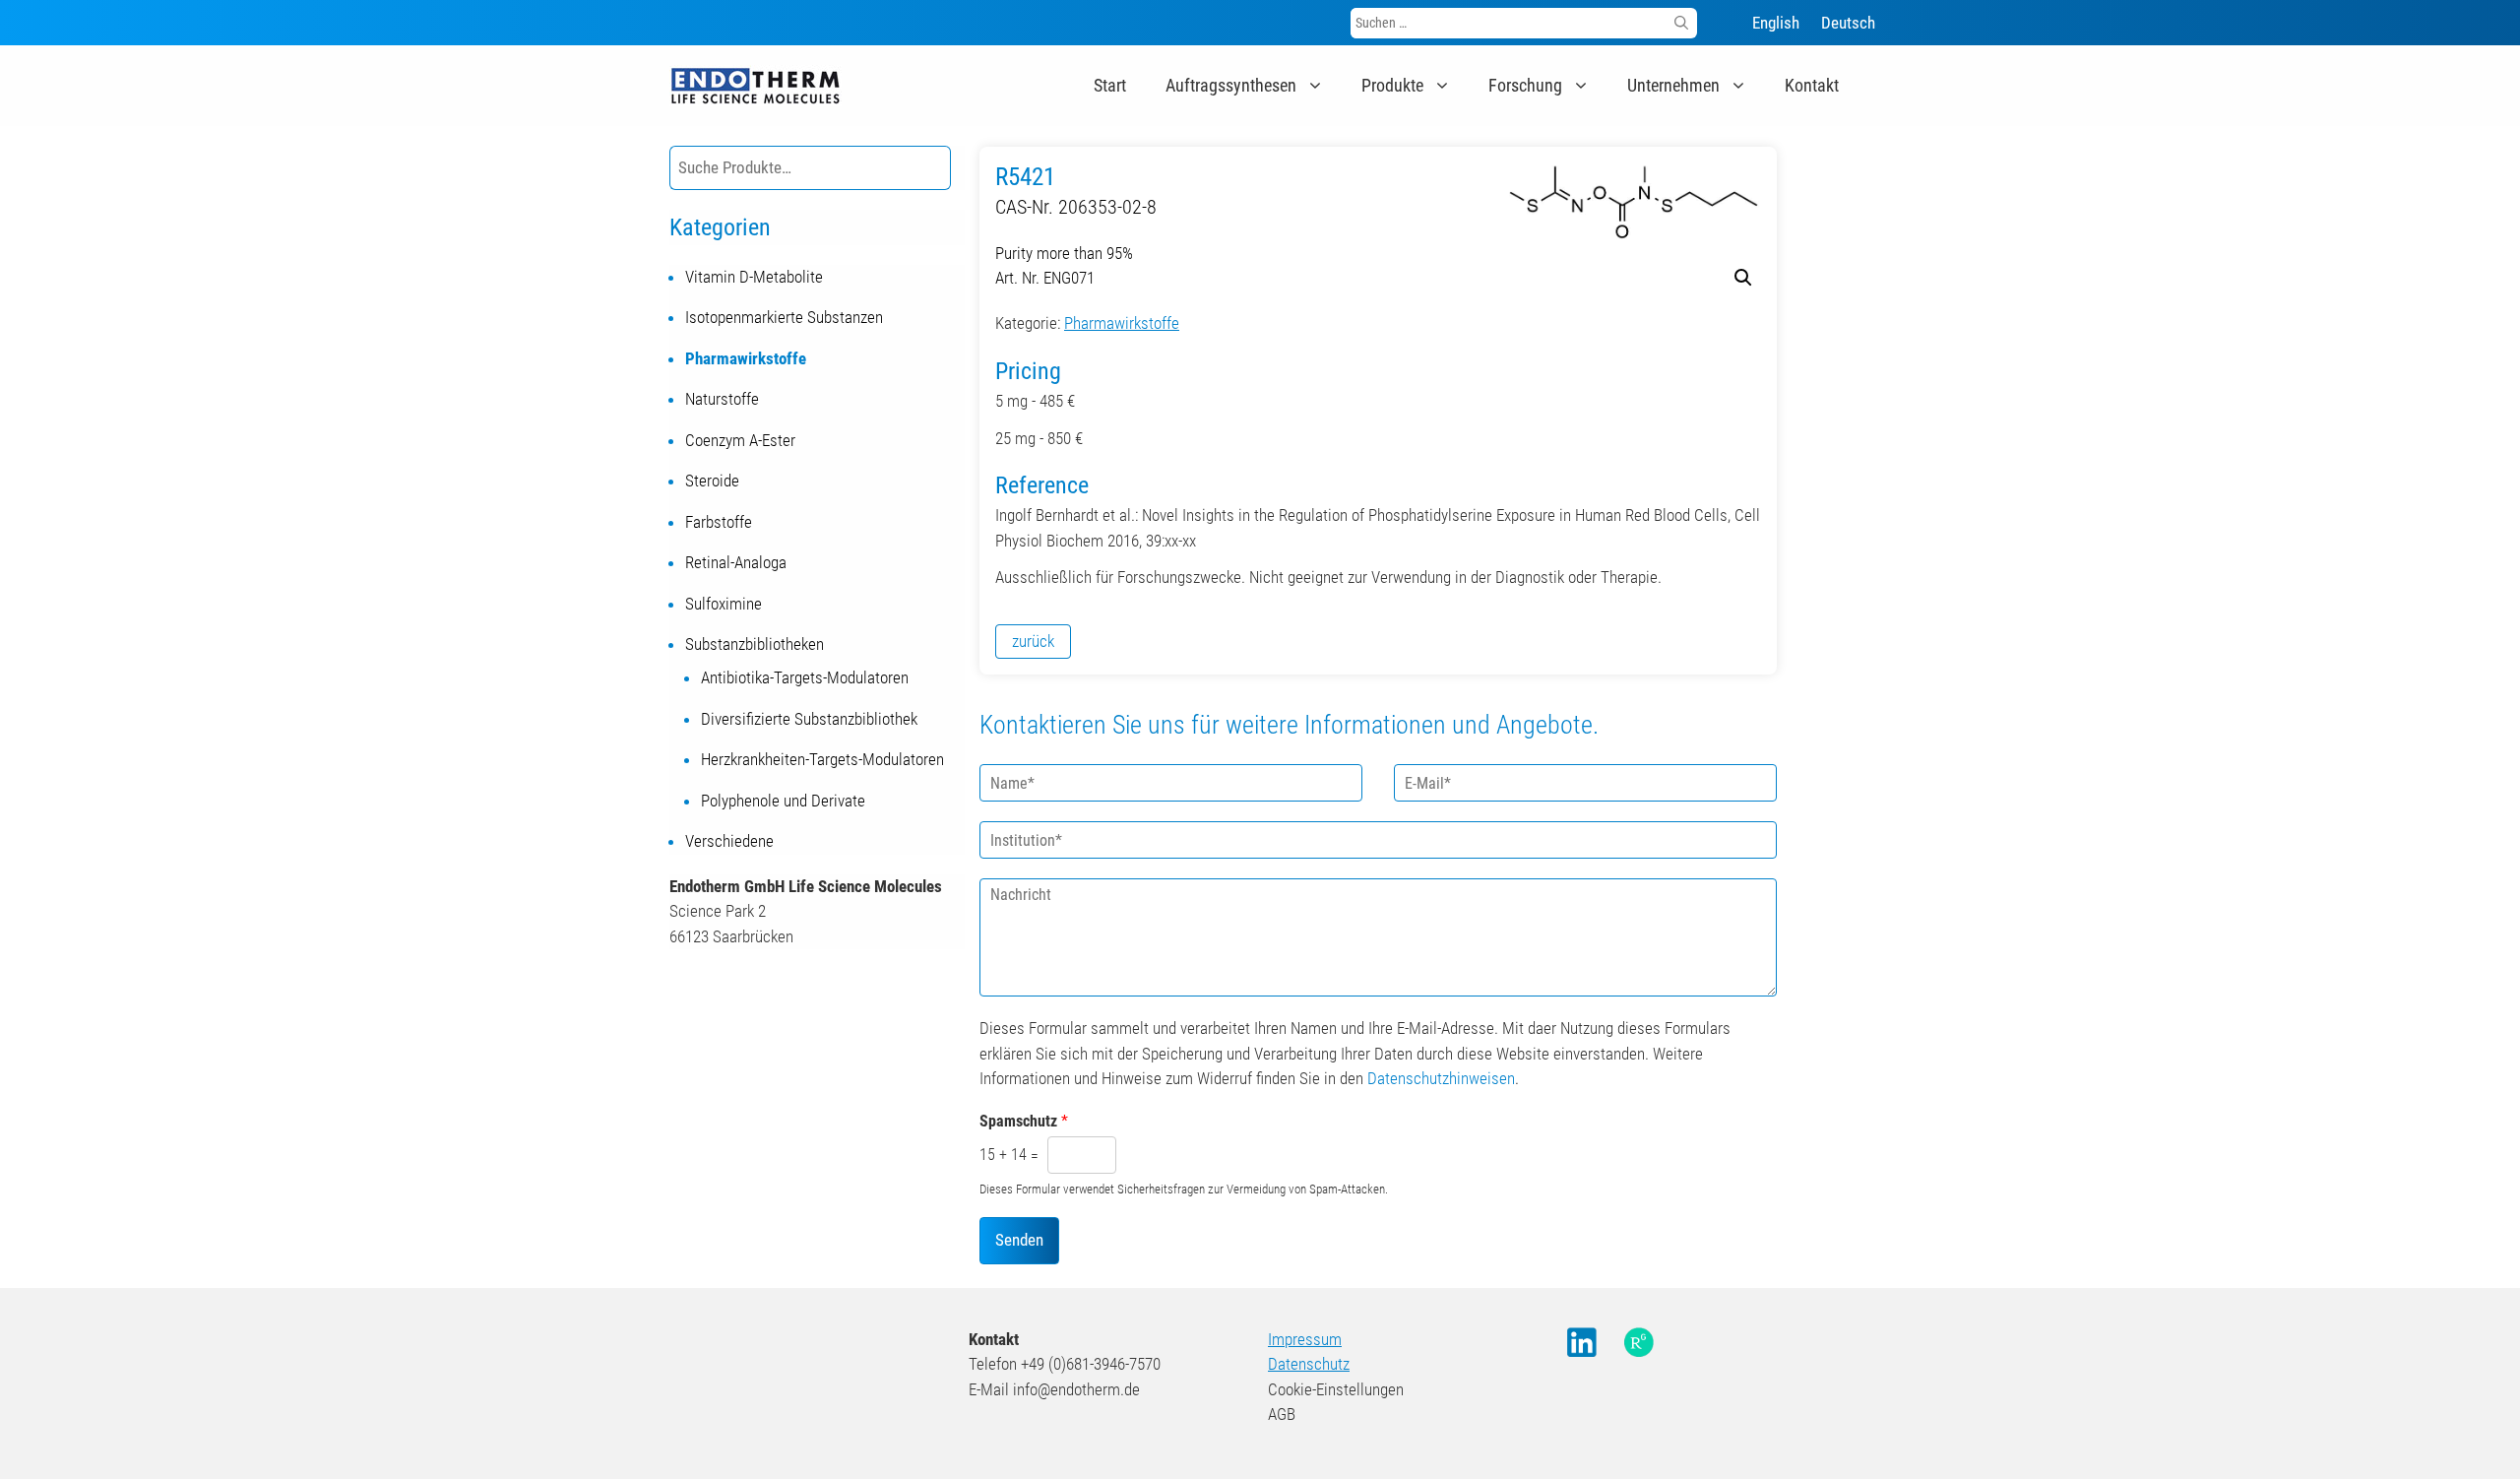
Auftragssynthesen (1231, 85)
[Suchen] (1681, 23)
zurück (1033, 641)
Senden (1019, 1240)
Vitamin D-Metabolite (754, 277)
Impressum (1305, 1339)
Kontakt (1812, 85)
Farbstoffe (719, 522)
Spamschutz (1024, 1121)
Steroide (712, 481)
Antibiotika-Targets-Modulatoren (805, 677)
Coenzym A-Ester (740, 440)
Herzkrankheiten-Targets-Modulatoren (822, 759)
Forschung (1525, 85)
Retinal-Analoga (736, 562)
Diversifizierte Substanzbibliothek (809, 719)
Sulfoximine (724, 604)
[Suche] (932, 168)
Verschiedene (729, 841)
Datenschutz (1309, 1364)
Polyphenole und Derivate (783, 801)
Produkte (1392, 85)
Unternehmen (1673, 85)
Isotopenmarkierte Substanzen (784, 317)
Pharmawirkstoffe (1122, 323)
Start (1110, 85)
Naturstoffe (722, 399)
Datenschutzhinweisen (1441, 1078)
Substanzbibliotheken (755, 644)
